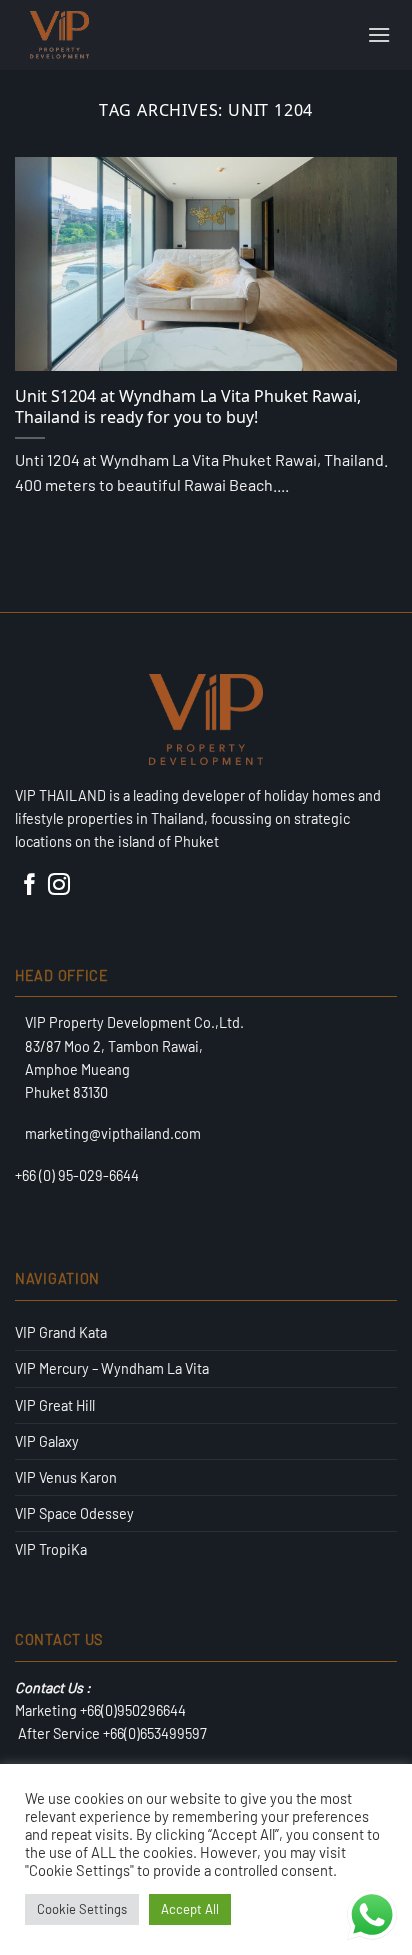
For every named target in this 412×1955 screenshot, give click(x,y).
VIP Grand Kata (61, 1332)
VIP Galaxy (47, 1441)
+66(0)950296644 (133, 1710)
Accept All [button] (190, 1909)
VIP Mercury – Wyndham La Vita (112, 1368)
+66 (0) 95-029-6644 (77, 1175)
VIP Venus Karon (66, 1477)
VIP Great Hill (55, 1405)
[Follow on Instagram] (59, 889)
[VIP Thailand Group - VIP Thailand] (122, 35)
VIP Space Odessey (74, 1513)
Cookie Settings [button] (82, 1909)
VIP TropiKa (51, 1549)
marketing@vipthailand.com (113, 1133)
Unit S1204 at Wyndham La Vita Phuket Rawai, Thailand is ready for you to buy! (188, 406)
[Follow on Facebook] (30, 889)
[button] (379, 34)
